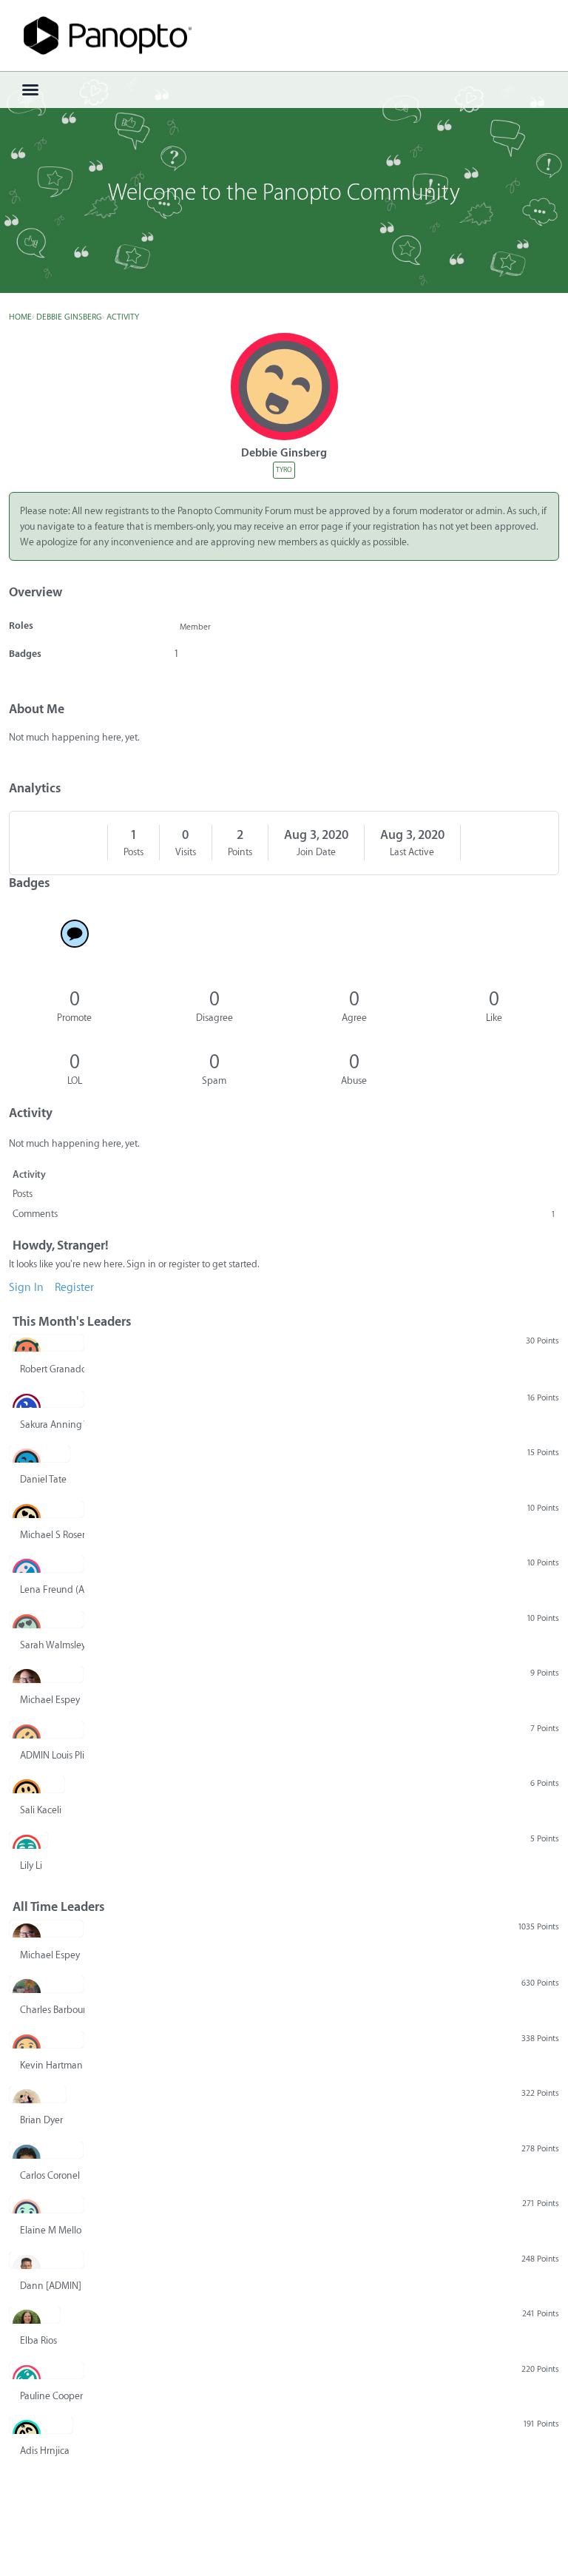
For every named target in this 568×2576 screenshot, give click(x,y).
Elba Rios (38, 2340)
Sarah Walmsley (52, 1645)
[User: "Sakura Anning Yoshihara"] (47, 1399)
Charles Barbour (52, 2010)
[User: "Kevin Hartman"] (47, 2040)
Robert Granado (52, 1369)
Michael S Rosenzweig (52, 1535)
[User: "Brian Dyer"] (38, 2094)
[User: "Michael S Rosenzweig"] (47, 1509)
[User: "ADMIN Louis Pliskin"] (47, 1730)
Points (240, 852)
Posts (133, 852)
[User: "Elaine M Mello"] (47, 2205)
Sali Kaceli (41, 1810)
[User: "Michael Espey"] (46, 1674)
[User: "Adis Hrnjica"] (41, 2425)
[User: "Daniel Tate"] (40, 1454)
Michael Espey (50, 1700)
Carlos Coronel (50, 2175)
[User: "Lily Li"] (28, 1840)
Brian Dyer (41, 2120)
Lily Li (31, 1865)
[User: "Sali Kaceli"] (37, 1784)
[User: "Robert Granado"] (47, 1343)
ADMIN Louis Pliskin (52, 1755)
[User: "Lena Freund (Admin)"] (47, 1564)
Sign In (26, 1288)
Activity (29, 1174)
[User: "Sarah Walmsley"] (47, 1619)
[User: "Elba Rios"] (35, 2315)
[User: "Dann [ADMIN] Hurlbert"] (47, 2260)
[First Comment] (74, 934)
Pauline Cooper (51, 2396)
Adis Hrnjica (45, 2451)
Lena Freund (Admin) (52, 1589)
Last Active (412, 852)
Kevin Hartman (51, 2065)
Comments (284, 1214)
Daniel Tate (43, 1479)
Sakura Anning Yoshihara (52, 1424)
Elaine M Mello (51, 2230)
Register (74, 1288)
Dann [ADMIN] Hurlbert (52, 2286)
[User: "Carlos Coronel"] (46, 2150)
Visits (186, 852)
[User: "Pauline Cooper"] (47, 2370)
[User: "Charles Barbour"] (47, 1984)
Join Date (316, 852)
